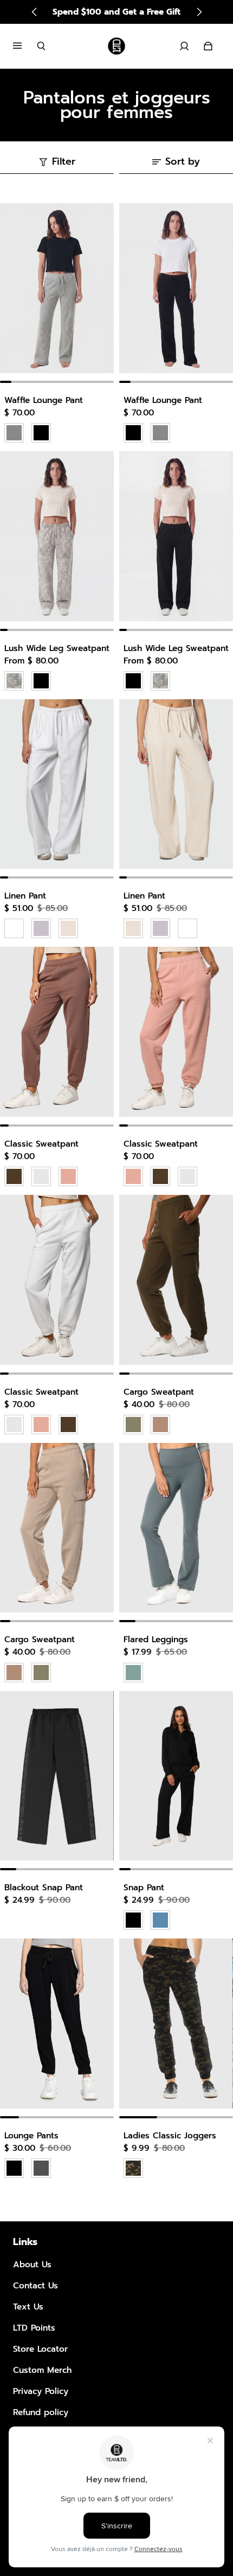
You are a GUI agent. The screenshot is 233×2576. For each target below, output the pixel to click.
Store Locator (40, 2349)
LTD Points (34, 2328)
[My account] (184, 46)
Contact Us (35, 2285)
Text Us (28, 2307)
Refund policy (41, 2412)
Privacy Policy (41, 2391)
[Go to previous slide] (35, 12)
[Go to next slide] (199, 12)
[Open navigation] (25, 46)
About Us (32, 2264)
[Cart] (208, 46)
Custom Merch (42, 2370)
